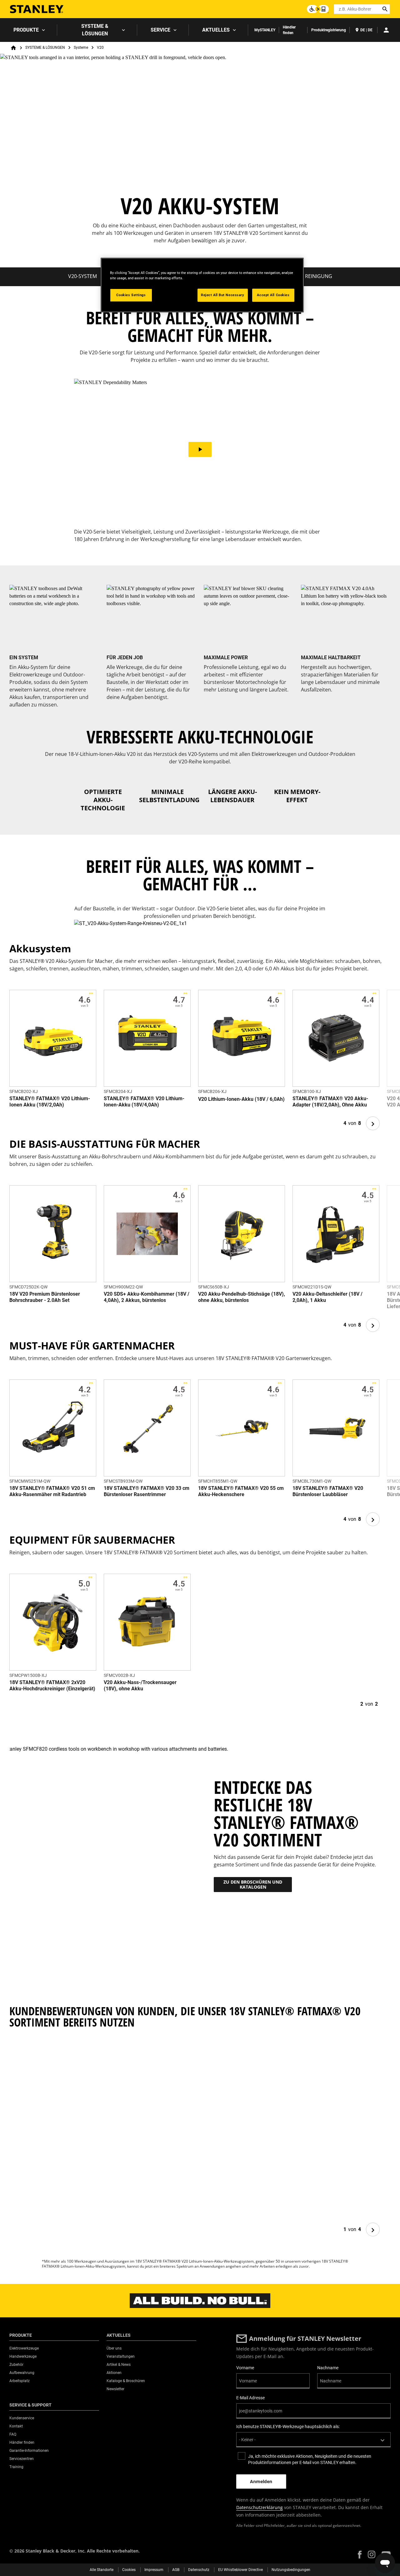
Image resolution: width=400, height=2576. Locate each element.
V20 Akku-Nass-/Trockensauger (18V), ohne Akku (140, 1685)
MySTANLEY (265, 30)
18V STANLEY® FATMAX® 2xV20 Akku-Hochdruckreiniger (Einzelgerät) (52, 1685)
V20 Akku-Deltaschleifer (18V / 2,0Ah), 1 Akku (327, 1297)
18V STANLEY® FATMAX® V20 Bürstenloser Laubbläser (328, 1491)
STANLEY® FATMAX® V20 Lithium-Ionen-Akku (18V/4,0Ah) (144, 1102)
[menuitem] (29, 30)
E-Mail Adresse (250, 2398)
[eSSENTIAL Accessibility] (318, 9)
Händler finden (289, 30)
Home (13, 48)
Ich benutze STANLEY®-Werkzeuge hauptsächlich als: (288, 2427)
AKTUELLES (216, 30)
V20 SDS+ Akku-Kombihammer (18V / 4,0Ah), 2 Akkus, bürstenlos (147, 1297)
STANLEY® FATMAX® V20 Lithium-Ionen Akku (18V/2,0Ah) (50, 1102)
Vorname (245, 2368)
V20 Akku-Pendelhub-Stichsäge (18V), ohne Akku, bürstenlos (242, 1297)
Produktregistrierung (329, 30)
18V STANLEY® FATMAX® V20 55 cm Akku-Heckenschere (241, 1491)
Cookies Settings (131, 295)
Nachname (328, 2368)
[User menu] (386, 30)
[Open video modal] (200, 450)
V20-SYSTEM (82, 276)
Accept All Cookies (273, 295)
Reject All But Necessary (223, 295)
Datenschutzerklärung (260, 2507)
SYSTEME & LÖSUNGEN (95, 30)
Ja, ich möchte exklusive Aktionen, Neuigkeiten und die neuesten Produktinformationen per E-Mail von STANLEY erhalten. (310, 2459)
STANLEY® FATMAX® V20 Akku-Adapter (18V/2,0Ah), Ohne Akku (330, 1102)
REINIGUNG (319, 276)
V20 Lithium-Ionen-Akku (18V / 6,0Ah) (241, 1099)
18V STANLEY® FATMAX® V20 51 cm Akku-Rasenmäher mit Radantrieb (52, 1491)
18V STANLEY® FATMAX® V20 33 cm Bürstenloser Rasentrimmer (147, 1491)
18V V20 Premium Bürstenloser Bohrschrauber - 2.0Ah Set (45, 1297)
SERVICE (160, 30)
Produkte (26, 30)
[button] (360, 2555)
